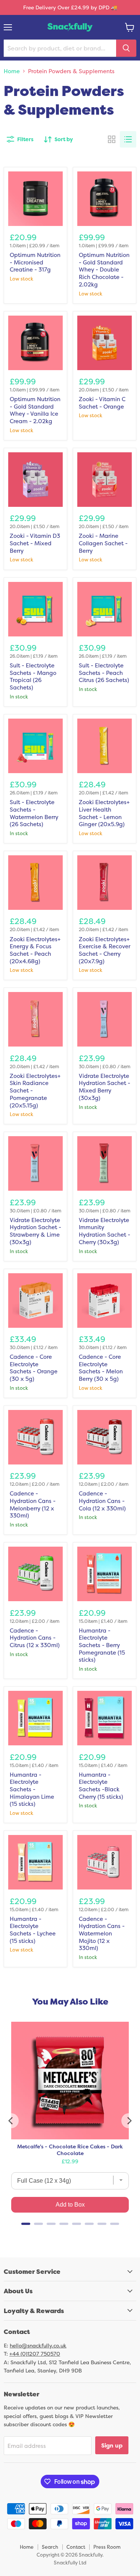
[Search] (126, 48)
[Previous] (11, 2121)
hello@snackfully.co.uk (38, 2345)
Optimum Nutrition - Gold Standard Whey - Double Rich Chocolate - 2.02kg (104, 270)
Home (12, 71)
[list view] (128, 139)
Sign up (112, 2445)
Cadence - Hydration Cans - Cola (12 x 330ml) (102, 1501)
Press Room (107, 2547)
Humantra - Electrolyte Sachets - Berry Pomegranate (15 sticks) (102, 1645)
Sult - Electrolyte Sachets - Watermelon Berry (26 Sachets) (34, 813)
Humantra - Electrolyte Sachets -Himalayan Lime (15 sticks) (32, 1789)
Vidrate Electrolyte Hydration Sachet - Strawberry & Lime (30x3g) (35, 1231)
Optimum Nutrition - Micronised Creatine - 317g (35, 262)
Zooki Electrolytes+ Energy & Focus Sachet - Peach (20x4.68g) (35, 950)
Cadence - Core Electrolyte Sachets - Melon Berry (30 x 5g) (101, 1368)
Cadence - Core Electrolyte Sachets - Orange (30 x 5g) (34, 1368)
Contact (76, 2547)
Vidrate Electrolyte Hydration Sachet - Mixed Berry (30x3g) (105, 1087)
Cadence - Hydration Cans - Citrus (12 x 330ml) (35, 1638)
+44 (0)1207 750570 (35, 2354)
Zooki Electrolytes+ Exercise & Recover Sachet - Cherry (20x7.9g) (105, 950)
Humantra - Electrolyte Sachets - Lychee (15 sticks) (33, 1930)
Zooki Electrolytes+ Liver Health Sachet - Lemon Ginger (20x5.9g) (104, 813)
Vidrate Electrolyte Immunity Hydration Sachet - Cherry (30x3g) (105, 1231)
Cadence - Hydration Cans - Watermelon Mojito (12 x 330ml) (102, 1934)
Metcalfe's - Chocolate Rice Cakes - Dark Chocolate (70, 2150)
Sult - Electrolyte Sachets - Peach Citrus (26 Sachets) (104, 673)
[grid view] (112, 139)
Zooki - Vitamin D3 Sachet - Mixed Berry (35, 543)
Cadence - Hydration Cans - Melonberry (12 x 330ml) (33, 1504)
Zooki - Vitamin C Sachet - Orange (102, 403)
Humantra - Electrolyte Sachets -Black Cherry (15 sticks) (101, 1786)
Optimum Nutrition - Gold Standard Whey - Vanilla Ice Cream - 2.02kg (35, 410)
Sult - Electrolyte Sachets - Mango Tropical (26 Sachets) (33, 676)
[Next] (129, 2121)
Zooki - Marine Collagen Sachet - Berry (103, 543)
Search (50, 2547)
